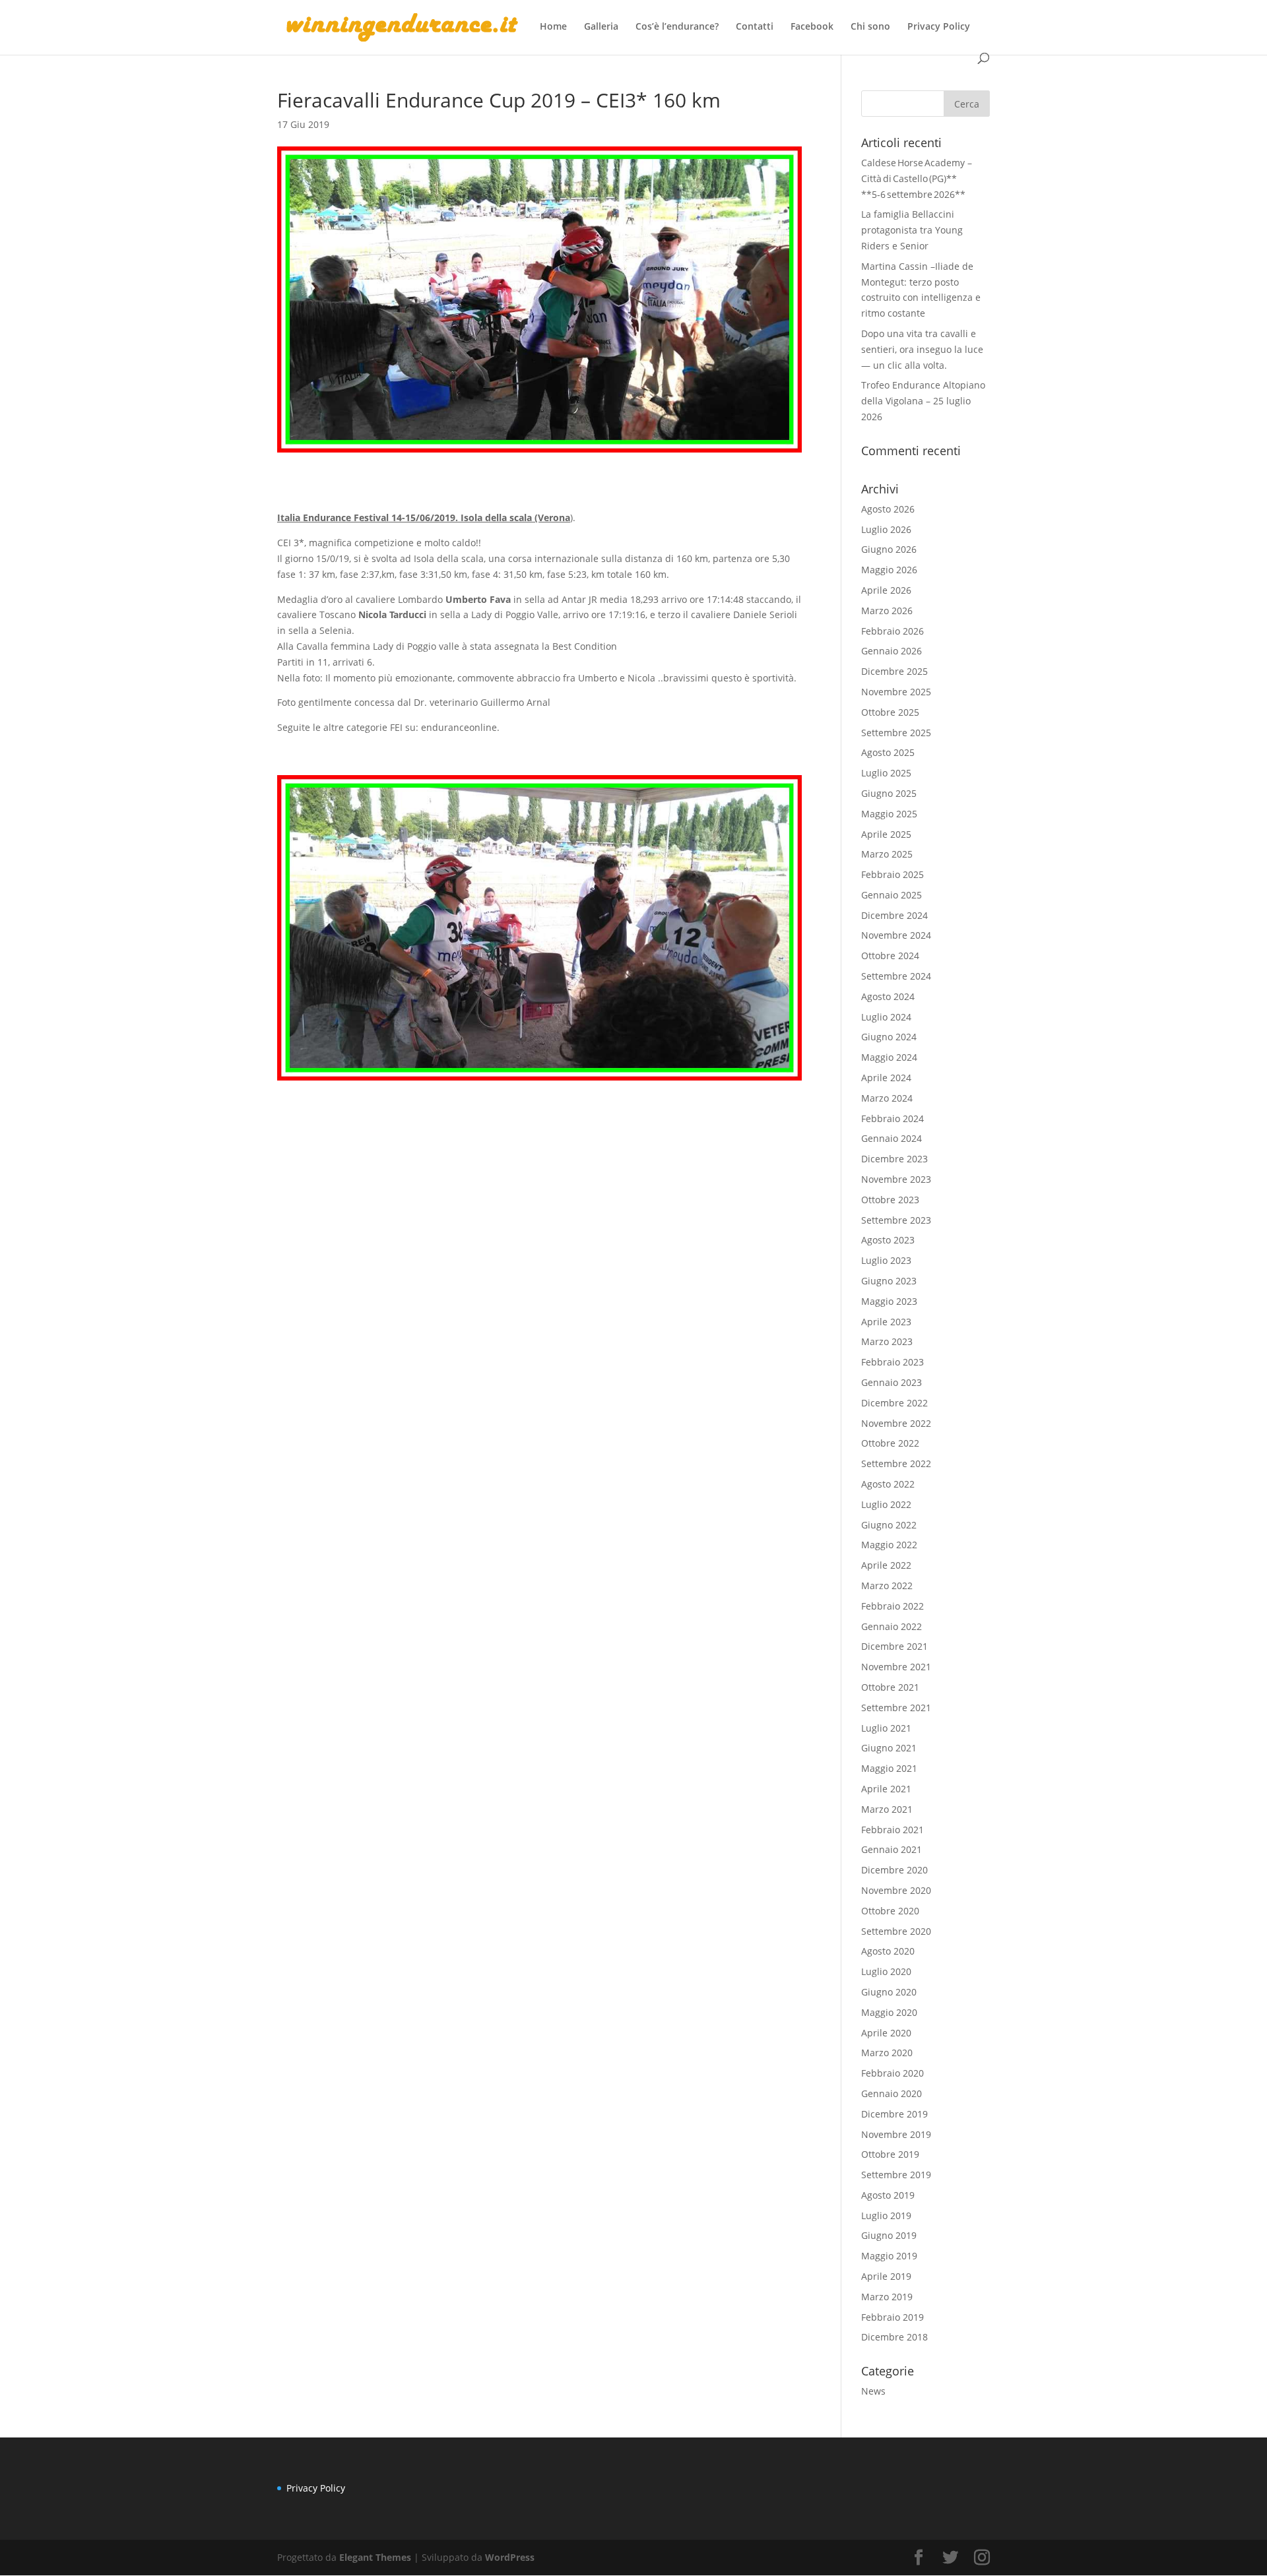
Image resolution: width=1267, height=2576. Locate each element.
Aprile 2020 (886, 2033)
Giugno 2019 (889, 2235)
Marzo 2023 (887, 1341)
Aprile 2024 (886, 1078)
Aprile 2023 (886, 1322)
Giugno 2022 (889, 1525)
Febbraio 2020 (893, 2073)
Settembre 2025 (896, 733)
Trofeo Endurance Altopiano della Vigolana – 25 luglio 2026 (923, 401)
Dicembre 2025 (894, 671)
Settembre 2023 (896, 1220)
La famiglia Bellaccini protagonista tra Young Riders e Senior (912, 230)
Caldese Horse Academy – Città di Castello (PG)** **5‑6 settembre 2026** (917, 178)
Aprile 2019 (886, 2276)
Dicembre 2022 (894, 1403)
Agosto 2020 (888, 1951)
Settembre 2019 (896, 2175)
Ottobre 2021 (890, 1687)
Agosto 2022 (888, 1484)
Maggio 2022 (889, 1545)
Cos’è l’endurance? (677, 27)
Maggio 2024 (889, 1057)
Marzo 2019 (887, 2297)
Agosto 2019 (888, 2195)
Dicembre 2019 (894, 2114)
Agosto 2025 (888, 752)
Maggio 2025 (889, 814)
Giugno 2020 (889, 1992)
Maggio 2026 (889, 570)
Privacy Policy (939, 27)
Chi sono (870, 27)
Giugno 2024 (889, 1037)
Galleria (601, 27)
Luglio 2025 (886, 773)
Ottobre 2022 (890, 1443)
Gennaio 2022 (892, 1626)
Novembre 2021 (896, 1667)
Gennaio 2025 (892, 895)
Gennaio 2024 (892, 1138)
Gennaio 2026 (892, 651)
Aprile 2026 (886, 590)
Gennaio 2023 (892, 1382)
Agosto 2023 (888, 1240)
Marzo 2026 (887, 611)
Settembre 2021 (896, 1708)
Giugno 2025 (889, 793)
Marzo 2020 (887, 2053)
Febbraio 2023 (893, 1362)
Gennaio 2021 (892, 1849)
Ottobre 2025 (890, 712)
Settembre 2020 (896, 1931)
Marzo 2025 (887, 854)
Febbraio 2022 (893, 1606)
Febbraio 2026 (893, 631)
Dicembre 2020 (894, 1870)
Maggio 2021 (889, 1768)
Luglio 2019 (886, 2215)
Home (553, 27)
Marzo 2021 (887, 1809)
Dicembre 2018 (894, 2337)
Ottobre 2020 (890, 1911)
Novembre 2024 (896, 935)
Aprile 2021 (886, 1789)
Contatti (755, 27)
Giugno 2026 (889, 549)
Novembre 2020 (896, 1890)
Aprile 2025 (886, 834)
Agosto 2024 (888, 996)
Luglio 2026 (886, 529)
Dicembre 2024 (894, 915)
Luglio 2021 (886, 1728)
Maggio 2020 (889, 2012)
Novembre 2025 (896, 692)
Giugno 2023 (889, 1281)
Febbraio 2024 (893, 1118)
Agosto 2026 (888, 509)
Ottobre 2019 (890, 2154)
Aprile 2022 (886, 1565)
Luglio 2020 (886, 1971)
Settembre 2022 (896, 1463)
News (873, 2391)
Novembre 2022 (896, 1423)
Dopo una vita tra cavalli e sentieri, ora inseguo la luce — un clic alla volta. (922, 349)
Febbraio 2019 (893, 2317)
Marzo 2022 (887, 1586)
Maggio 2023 (889, 1301)
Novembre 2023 (896, 1179)
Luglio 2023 (886, 1260)
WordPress (510, 2557)
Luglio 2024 (886, 1017)
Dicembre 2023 (894, 1159)
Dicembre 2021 (894, 1646)
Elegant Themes (375, 2557)
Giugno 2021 (889, 1748)
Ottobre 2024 (890, 956)
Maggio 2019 (889, 2256)
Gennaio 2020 (892, 2093)
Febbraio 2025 (893, 874)
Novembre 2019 (896, 2134)
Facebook (812, 27)
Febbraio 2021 (893, 1830)
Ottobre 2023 (890, 1200)
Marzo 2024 (887, 1098)
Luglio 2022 (886, 1504)
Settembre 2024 (896, 976)
